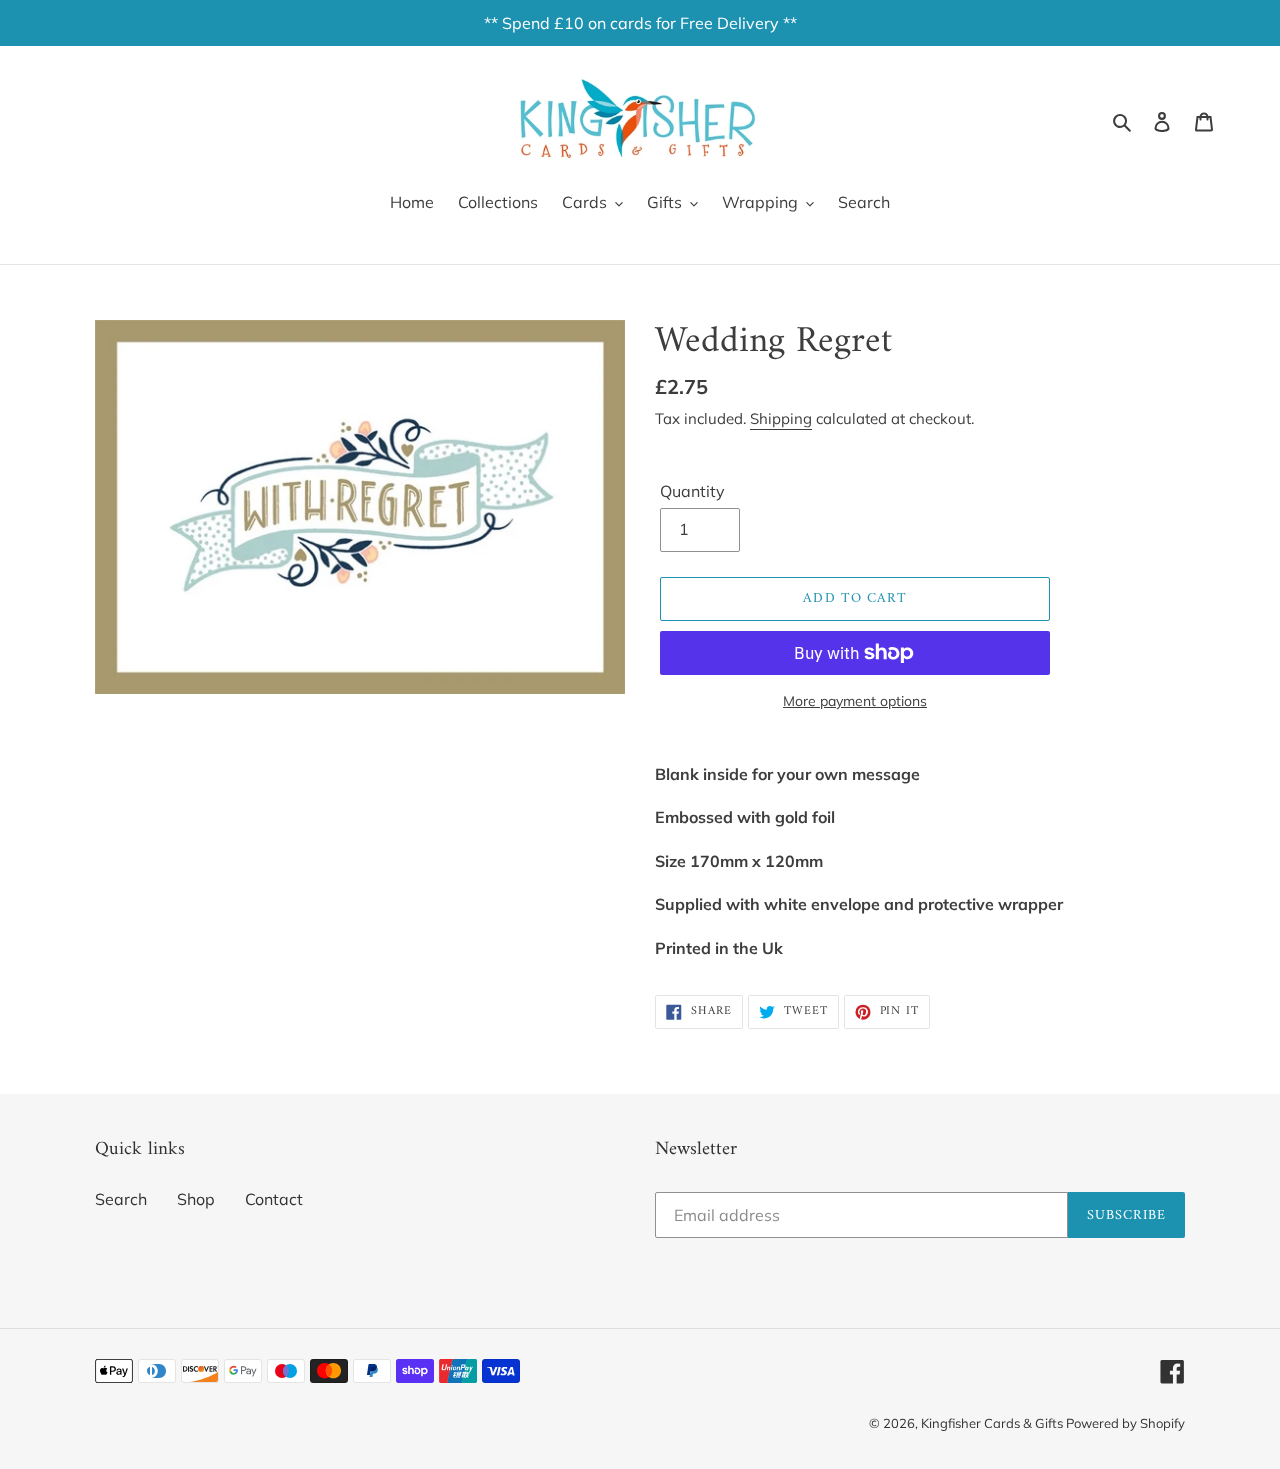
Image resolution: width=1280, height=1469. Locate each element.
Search (121, 1199)
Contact (274, 1199)
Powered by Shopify (1125, 1423)
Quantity (692, 491)
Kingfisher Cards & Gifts (993, 1423)
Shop (196, 1199)
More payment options (855, 701)
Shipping (781, 418)
